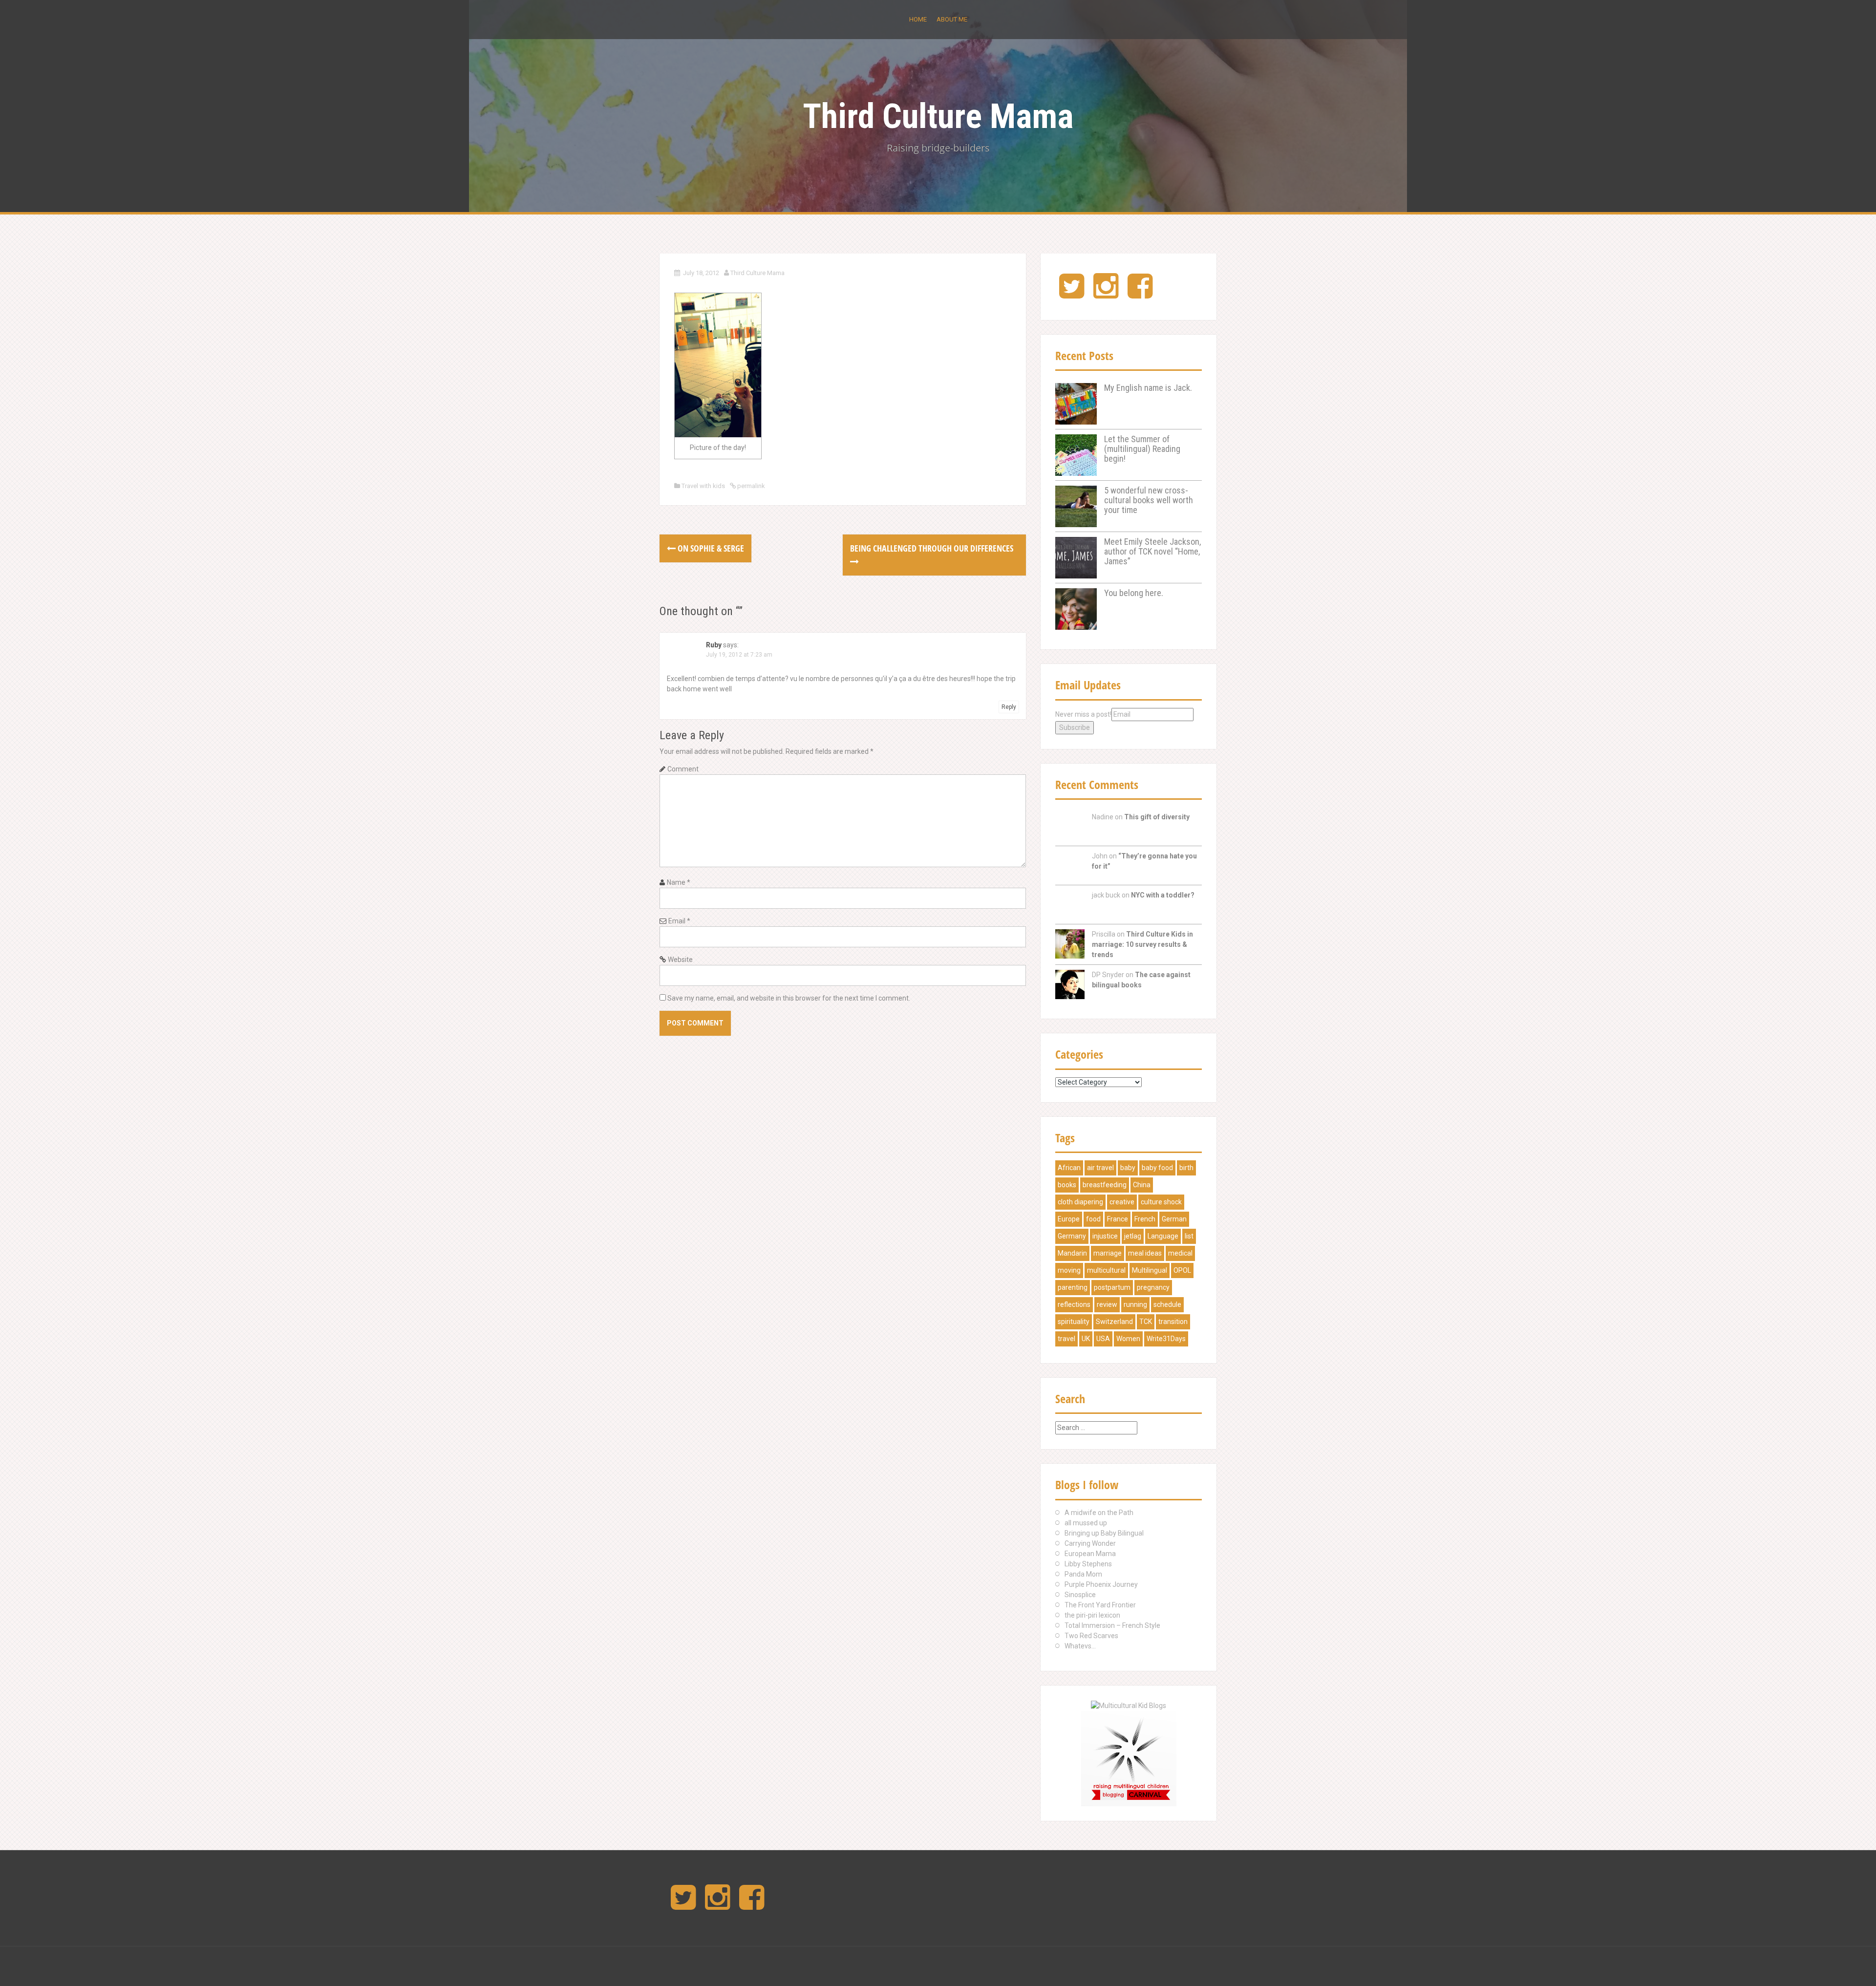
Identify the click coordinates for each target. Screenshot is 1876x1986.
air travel (1100, 1168)
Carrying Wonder (1090, 1543)
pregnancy (1153, 1287)
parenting (1073, 1287)
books (1067, 1185)
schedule (1167, 1304)
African (1069, 1168)
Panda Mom (1083, 1574)
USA (1103, 1339)
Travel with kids (703, 486)
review (1107, 1304)
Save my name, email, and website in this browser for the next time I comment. (789, 998)
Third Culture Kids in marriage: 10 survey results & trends (1142, 944)
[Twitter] (1072, 294)
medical (1180, 1253)
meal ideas (1145, 1253)
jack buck (1106, 895)
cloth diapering (1080, 1202)
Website (680, 960)
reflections (1074, 1304)
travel (1066, 1339)
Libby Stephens (1088, 1564)
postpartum (1112, 1287)
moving (1069, 1270)
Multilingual (1150, 1270)
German (1174, 1219)
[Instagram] (1106, 294)
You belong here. (1134, 593)
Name (679, 882)
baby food (1157, 1168)
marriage (1108, 1253)
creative (1122, 1202)
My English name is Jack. (1148, 388)
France (1118, 1219)
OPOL (1182, 1270)
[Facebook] (1140, 294)
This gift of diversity (1157, 817)
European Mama (1090, 1554)
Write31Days (1166, 1339)
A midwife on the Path (1099, 1513)
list (1189, 1236)
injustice (1105, 1236)
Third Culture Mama (938, 116)
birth (1186, 1168)
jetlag (1133, 1236)
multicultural (1106, 1270)
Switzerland (1114, 1322)
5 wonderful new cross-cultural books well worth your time (1149, 500)
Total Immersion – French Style (1112, 1625)
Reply (1009, 707)
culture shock (1161, 1202)
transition (1173, 1322)
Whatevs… (1080, 1646)
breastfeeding (1105, 1185)
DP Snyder (1108, 975)
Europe (1069, 1219)
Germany (1072, 1236)
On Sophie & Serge (710, 548)
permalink (750, 486)
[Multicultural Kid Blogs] (1129, 1705)
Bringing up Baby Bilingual (1104, 1533)
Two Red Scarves (1091, 1636)
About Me (952, 19)
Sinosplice (1080, 1595)
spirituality (1074, 1322)
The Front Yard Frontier (1100, 1605)
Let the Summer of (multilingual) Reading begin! (1142, 449)
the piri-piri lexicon (1092, 1615)
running (1135, 1304)
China (1142, 1185)
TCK (1146, 1322)
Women (1128, 1339)
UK (1086, 1339)
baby (1128, 1168)
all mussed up (1086, 1523)
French (1145, 1219)
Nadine (1103, 817)
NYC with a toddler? (1163, 895)
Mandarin (1072, 1253)
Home (918, 19)
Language (1163, 1236)
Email (679, 921)
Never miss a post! (1083, 714)
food (1093, 1219)
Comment (683, 769)
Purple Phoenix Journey (1101, 1584)
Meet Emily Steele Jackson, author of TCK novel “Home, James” (1152, 551)
